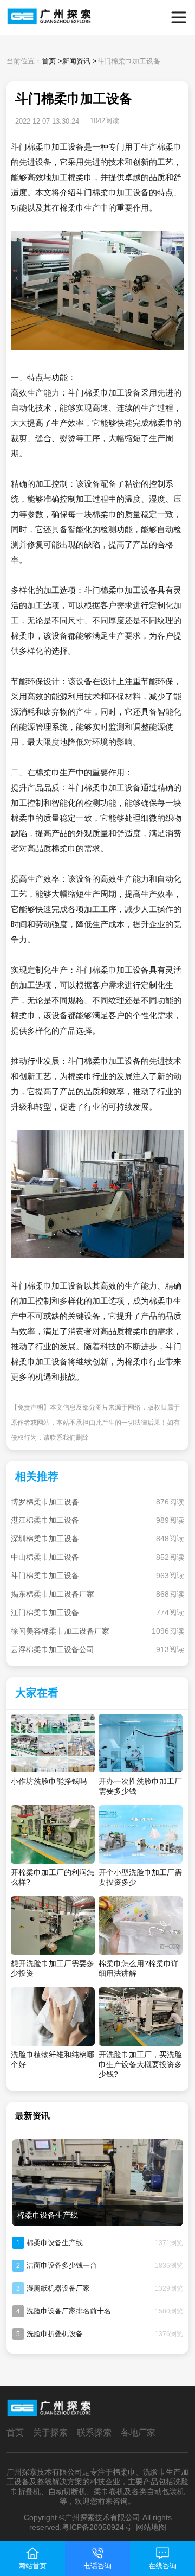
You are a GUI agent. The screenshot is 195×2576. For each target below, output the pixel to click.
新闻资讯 (76, 61)
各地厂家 (138, 2432)
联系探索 (94, 2432)
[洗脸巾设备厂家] (25, 17)
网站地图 (151, 2527)
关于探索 (50, 2432)
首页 (49, 61)
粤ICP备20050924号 (97, 2527)
